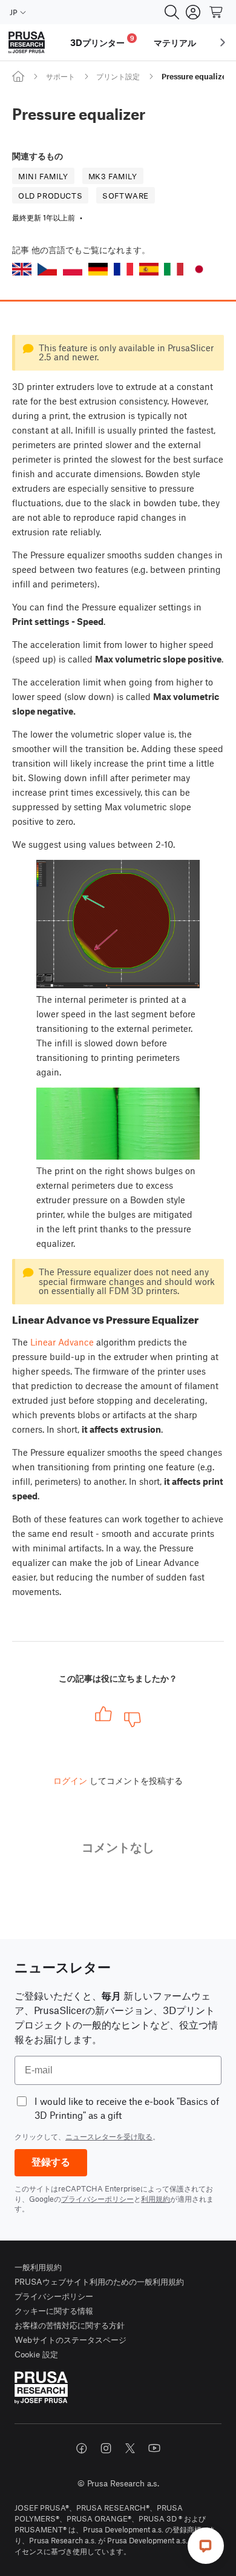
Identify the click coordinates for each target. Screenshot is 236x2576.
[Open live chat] (206, 2546)
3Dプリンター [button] (102, 41)
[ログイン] (193, 12)
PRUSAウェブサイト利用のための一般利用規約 (99, 2281)
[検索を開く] (172, 12)
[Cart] (217, 12)
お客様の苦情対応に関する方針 (70, 2325)
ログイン (70, 1780)
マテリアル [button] (175, 42)
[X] (130, 2448)
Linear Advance (62, 1342)
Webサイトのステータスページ (70, 2340)
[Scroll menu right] (223, 42)
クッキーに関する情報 (54, 2310)
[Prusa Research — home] (27, 43)
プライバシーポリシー (97, 2199)
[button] (22, 269)
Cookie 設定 (36, 2354)
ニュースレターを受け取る (109, 2136)
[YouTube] (154, 2448)
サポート (61, 76)
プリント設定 (118, 76)
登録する (51, 2162)
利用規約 (156, 2199)
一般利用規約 (38, 2267)
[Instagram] (106, 2448)
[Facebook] (82, 2448)
